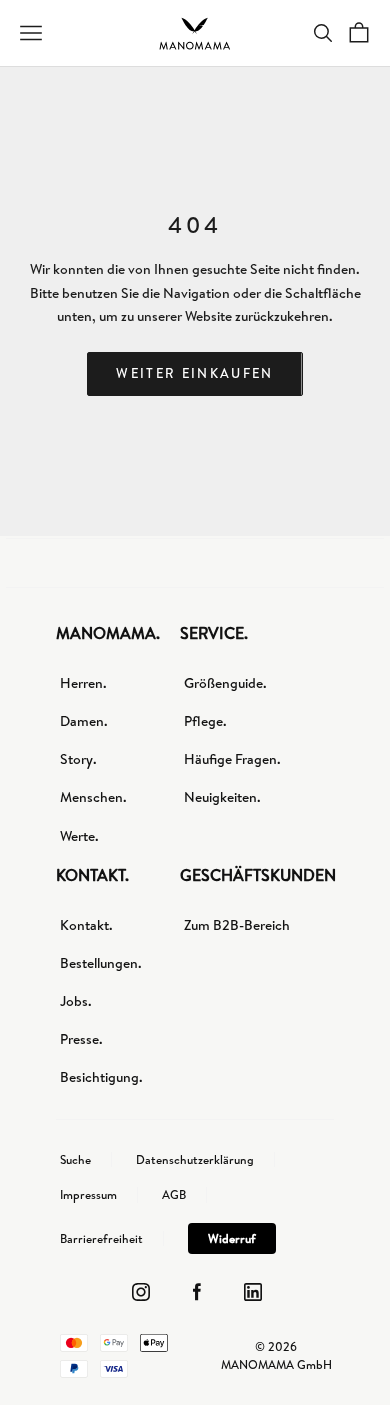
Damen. (84, 721)
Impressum (88, 1195)
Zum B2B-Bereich (237, 925)
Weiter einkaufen (194, 373)
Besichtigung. (101, 1077)
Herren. (83, 683)
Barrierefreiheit (101, 1239)
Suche (75, 1160)
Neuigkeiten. (222, 797)
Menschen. (93, 797)
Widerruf (232, 1238)
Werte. (79, 836)
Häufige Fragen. (232, 759)
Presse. (81, 1039)
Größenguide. (225, 683)
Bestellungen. (101, 963)
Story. (78, 759)
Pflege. (205, 721)
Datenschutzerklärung (195, 1160)
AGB (174, 1195)
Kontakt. (86, 925)
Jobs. (76, 1001)
